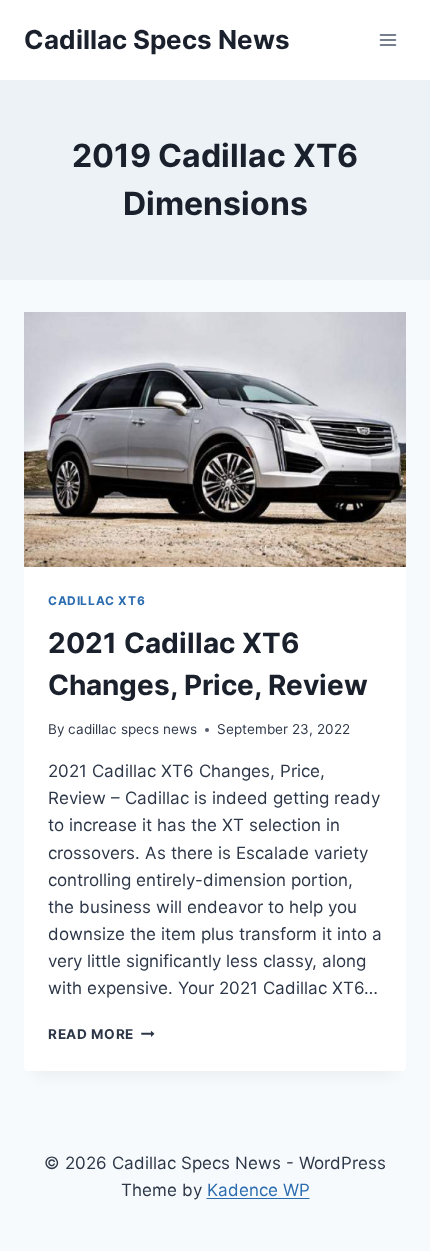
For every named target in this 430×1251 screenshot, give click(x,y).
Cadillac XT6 (96, 600)
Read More (101, 1034)
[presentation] (215, 439)
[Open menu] (387, 39)
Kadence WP (258, 1190)
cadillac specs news (132, 729)
